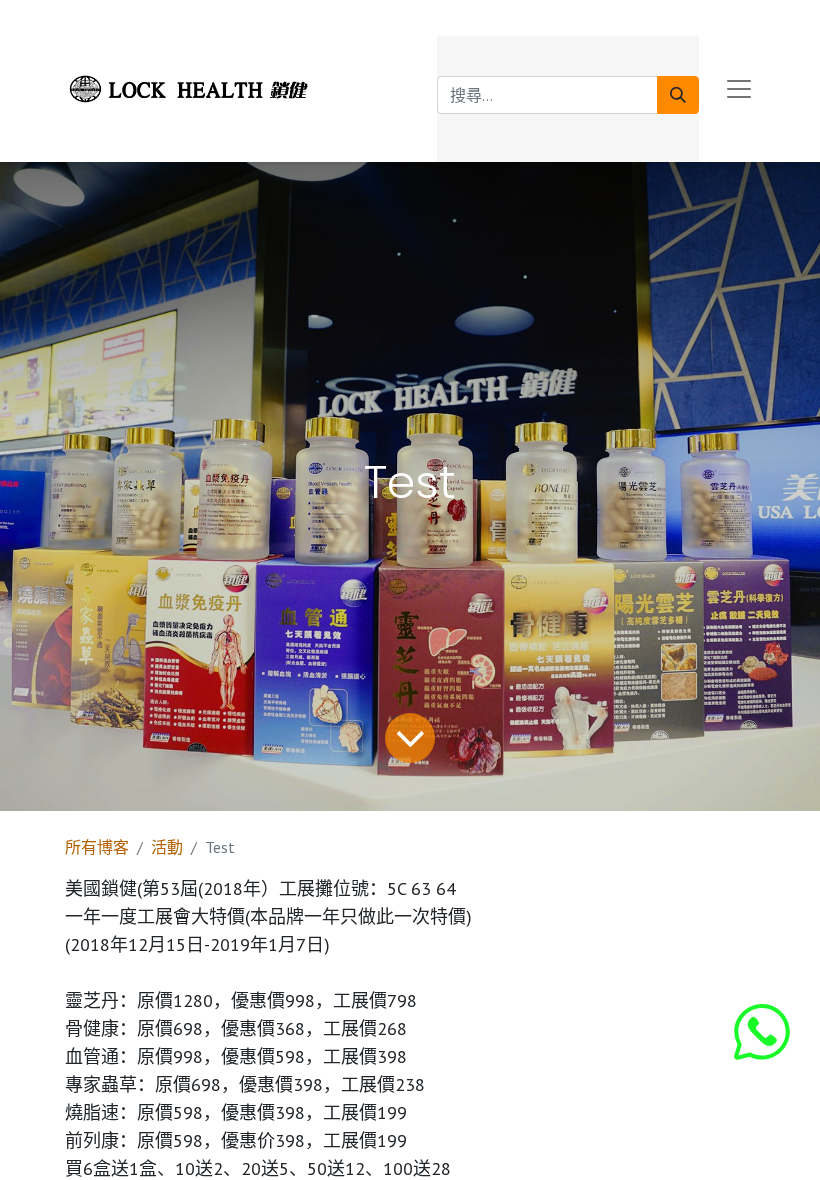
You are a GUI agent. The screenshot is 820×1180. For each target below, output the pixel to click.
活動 (167, 847)
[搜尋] (678, 95)
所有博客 (97, 847)
